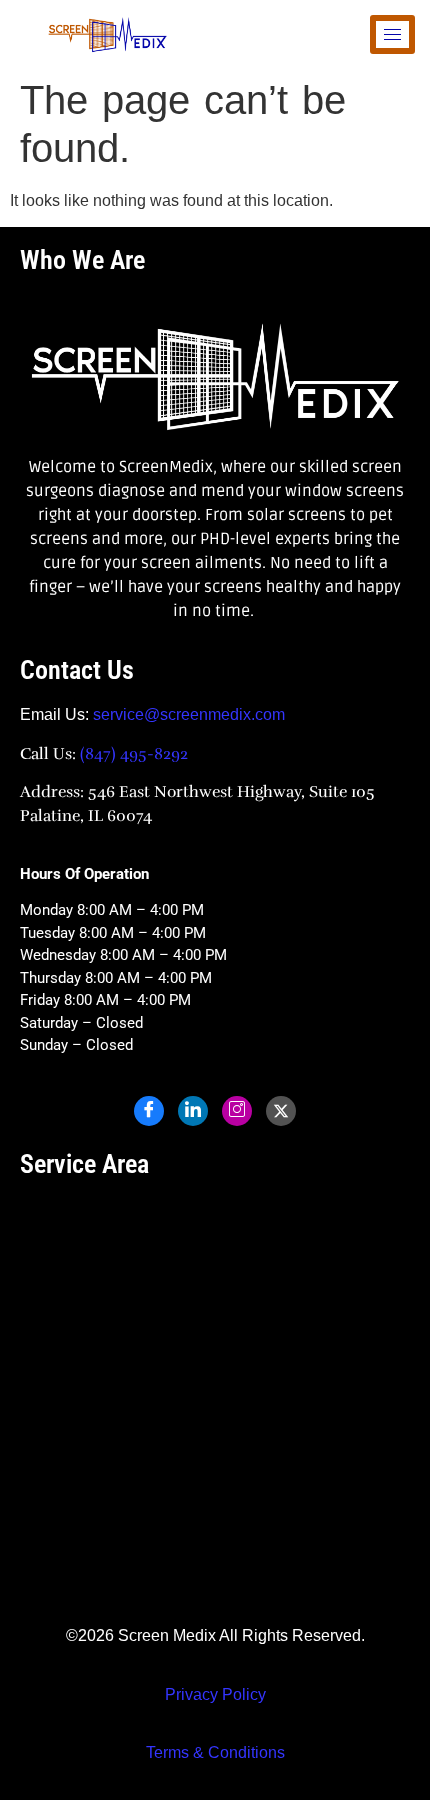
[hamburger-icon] (392, 34)
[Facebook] (149, 1111)
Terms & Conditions (215, 1752)
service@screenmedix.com (189, 714)
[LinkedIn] (193, 1111)
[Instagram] (237, 1111)
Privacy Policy (215, 1694)
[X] (281, 1111)
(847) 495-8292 (132, 754)
